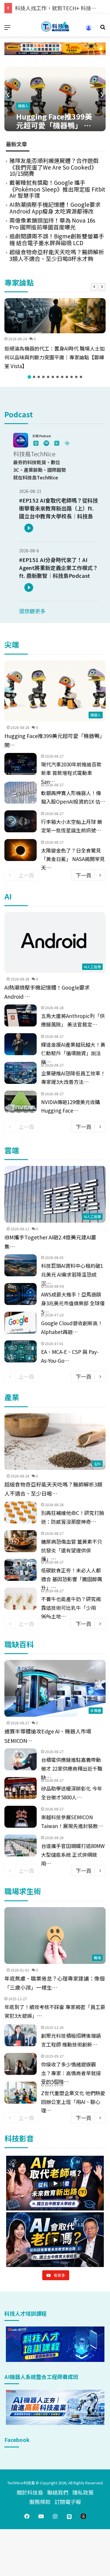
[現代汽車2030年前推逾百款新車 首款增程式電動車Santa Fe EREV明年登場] (21, 764)
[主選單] (7, 29)
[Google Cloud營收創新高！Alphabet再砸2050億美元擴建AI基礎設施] (21, 1323)
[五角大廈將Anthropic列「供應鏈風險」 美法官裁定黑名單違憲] (21, 1015)
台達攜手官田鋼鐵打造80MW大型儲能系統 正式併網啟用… (73, 1855)
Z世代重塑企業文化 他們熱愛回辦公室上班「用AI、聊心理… (73, 2102)
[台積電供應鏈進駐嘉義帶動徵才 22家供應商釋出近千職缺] (21, 1759)
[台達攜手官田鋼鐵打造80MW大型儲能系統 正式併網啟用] (21, 1845)
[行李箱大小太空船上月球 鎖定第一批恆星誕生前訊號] (21, 821)
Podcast (19, 414)
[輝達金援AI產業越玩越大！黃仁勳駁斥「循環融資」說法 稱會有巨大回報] (21, 1044)
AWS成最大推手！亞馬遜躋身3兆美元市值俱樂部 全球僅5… (73, 1303)
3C (63, 106)
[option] (55, 335)
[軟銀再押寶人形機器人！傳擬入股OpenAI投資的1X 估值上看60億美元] (21, 793)
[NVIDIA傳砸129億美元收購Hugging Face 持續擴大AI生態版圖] (21, 1102)
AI (8, 896)
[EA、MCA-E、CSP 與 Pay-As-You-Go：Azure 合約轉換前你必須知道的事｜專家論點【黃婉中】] (21, 1351)
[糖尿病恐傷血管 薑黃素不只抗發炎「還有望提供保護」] (21, 1541)
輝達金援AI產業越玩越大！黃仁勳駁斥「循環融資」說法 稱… (73, 1053)
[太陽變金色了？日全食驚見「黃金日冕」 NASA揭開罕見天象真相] (21, 850)
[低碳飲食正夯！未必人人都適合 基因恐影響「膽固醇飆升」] (21, 1570)
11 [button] (76, 377)
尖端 (12, 644)
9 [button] (67, 377)
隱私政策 (83, 2492)
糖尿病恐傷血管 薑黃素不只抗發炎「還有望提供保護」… (72, 1550)
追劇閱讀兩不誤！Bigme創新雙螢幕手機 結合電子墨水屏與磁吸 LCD (57, 239)
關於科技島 (30, 2492)
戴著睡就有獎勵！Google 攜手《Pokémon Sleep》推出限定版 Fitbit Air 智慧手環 (57, 189)
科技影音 (19, 2138)
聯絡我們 (58, 2492)
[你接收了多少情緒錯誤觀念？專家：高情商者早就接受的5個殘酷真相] (21, 2064)
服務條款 (40, 2502)
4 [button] (43, 377)
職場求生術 (23, 1891)
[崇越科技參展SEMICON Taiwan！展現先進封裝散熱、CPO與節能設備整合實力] (21, 1817)
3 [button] (39, 377)
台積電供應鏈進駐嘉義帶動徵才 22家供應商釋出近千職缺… (72, 1768)
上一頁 (26, 875)
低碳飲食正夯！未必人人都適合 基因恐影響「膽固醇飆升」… (72, 1579)
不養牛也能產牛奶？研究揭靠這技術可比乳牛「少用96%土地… (71, 1608)
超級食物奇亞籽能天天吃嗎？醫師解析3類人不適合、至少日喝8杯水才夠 (57, 255)
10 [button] (72, 377)
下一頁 (84, 875)
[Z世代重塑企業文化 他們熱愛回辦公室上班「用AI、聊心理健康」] (21, 2093)
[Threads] (83, 2516)
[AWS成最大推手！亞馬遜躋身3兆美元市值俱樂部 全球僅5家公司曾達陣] (21, 1294)
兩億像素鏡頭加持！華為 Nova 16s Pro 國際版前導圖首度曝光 (52, 223)
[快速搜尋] (103, 29)
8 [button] (62, 377)
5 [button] (48, 377)
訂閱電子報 (68, 2502)
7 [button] (57, 377)
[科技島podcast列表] (43, 446)
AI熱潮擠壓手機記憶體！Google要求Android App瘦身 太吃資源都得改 (55, 208)
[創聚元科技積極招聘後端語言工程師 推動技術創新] (21, 2035)
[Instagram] (55, 2516)
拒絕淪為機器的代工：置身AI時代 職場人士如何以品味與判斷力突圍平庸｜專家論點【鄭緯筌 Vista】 (55, 357)
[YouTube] (41, 2516)
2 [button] (34, 377)
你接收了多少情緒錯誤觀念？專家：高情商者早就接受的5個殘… (71, 2073)
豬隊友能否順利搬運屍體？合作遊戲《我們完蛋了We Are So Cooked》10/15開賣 (54, 167)
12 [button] (81, 377)
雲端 (12, 1150)
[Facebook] (27, 2516)
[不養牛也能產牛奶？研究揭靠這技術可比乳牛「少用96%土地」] (21, 1599)
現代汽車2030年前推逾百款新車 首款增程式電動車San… (71, 773)
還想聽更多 (32, 611)
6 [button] (53, 377)
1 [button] (29, 377)
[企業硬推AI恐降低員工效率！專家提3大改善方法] (21, 1073)
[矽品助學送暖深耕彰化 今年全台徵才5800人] (21, 1788)
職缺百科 (19, 1644)
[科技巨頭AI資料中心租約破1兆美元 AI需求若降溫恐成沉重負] (21, 1265)
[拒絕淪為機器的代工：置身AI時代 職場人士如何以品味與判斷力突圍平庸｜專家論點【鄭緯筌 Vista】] (55, 316)
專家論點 (19, 282)
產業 (12, 1397)
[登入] (89, 30)
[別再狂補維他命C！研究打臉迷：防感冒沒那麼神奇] (21, 1512)
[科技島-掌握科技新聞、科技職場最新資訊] (55, 27)
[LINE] (69, 2516)
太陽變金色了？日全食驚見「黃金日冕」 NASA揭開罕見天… (73, 859)
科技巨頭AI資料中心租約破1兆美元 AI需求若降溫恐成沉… (72, 1274)
